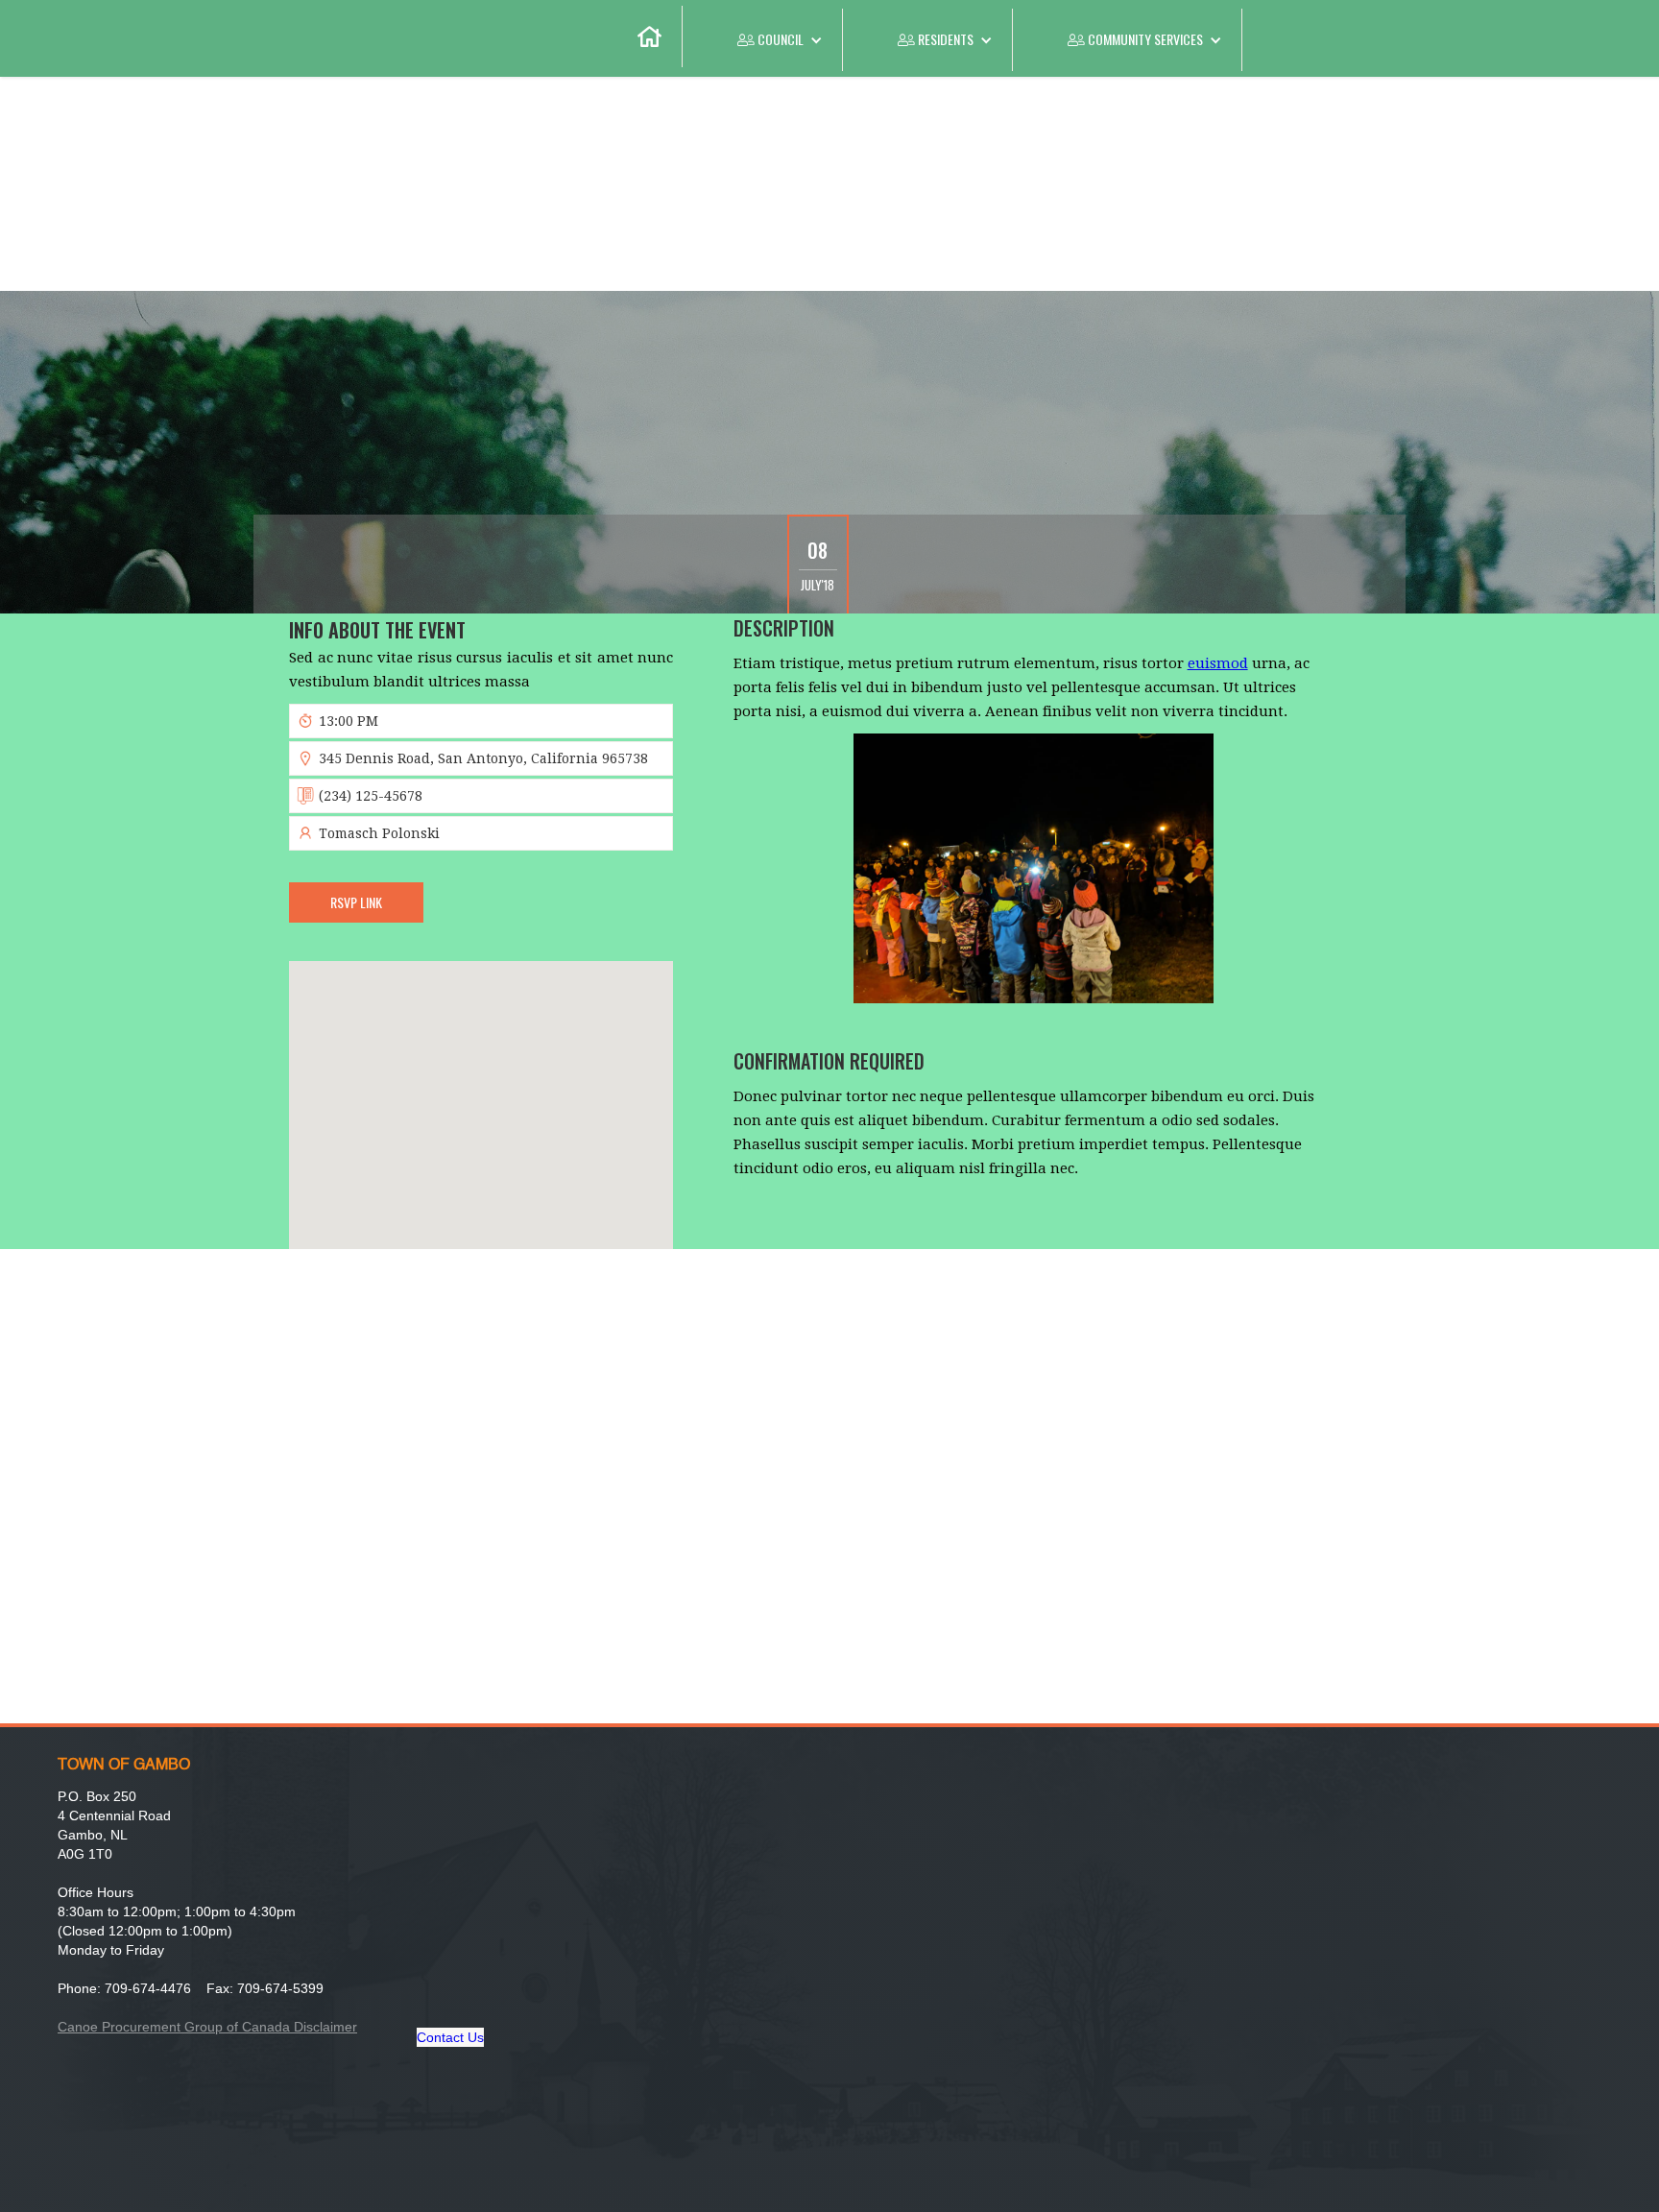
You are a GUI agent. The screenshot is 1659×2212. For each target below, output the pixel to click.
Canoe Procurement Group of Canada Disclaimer (207, 2027)
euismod (1218, 663)
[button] (763, 40)
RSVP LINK (356, 902)
